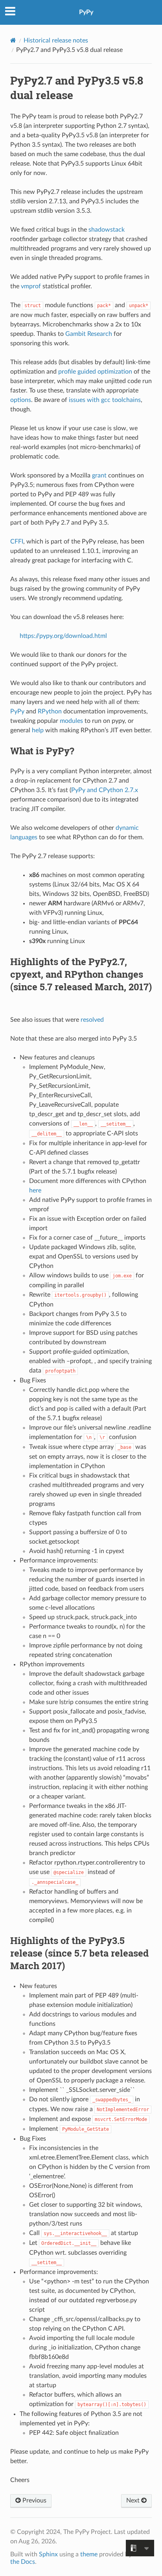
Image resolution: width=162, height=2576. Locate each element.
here (35, 1190)
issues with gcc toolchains (105, 400)
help (38, 730)
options (21, 400)
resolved (92, 1020)
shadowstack (107, 230)
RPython (50, 711)
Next (134, 2500)
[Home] (13, 40)
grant (99, 475)
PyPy (86, 12)
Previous (34, 2500)
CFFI (17, 542)
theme (89, 2554)
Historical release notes (56, 41)
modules (71, 721)
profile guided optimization (95, 372)
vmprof (31, 286)
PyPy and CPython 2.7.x (105, 790)
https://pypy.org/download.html (63, 636)
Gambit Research (89, 334)
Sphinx (48, 2554)
